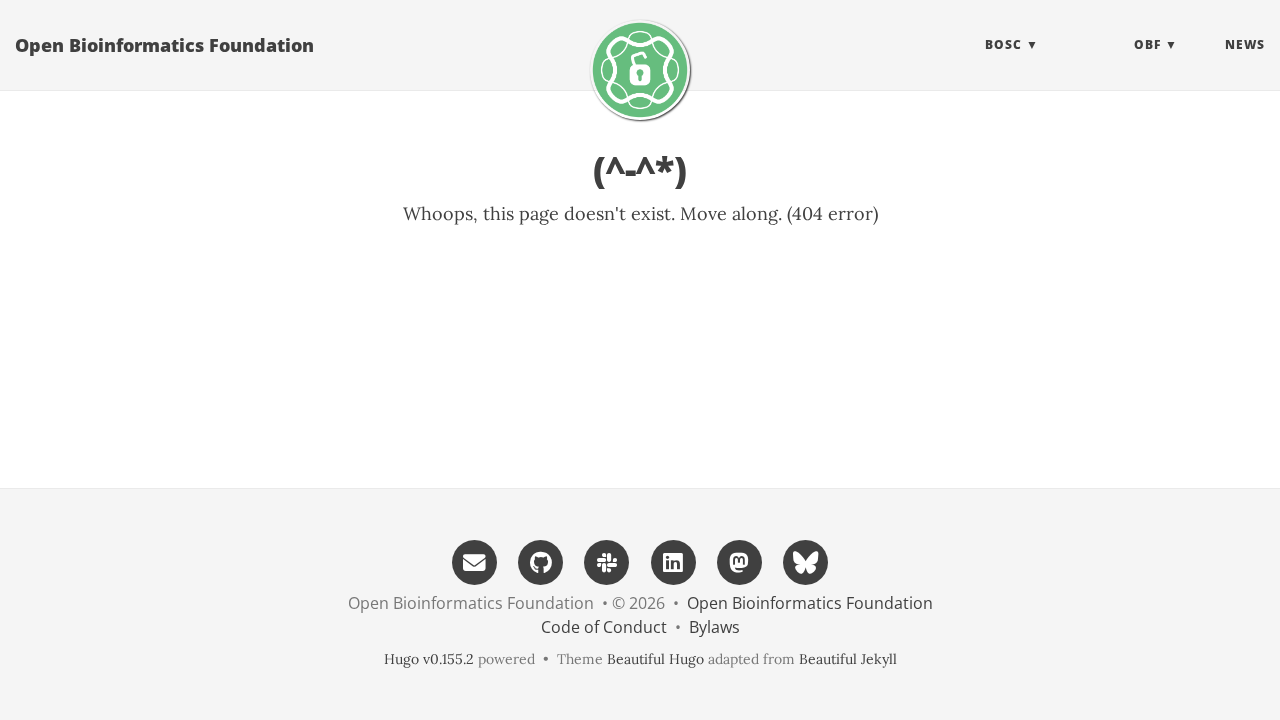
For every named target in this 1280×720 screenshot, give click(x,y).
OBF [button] (1147, 44)
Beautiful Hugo (655, 659)
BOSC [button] (1003, 44)
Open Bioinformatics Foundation (164, 45)
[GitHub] (541, 560)
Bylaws (714, 627)
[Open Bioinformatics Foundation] (640, 70)
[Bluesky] (806, 560)
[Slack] (607, 560)
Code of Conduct (604, 627)
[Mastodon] (739, 560)
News (1245, 44)
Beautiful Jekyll (848, 659)
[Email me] (474, 560)
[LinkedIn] (673, 560)
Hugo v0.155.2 (429, 659)
